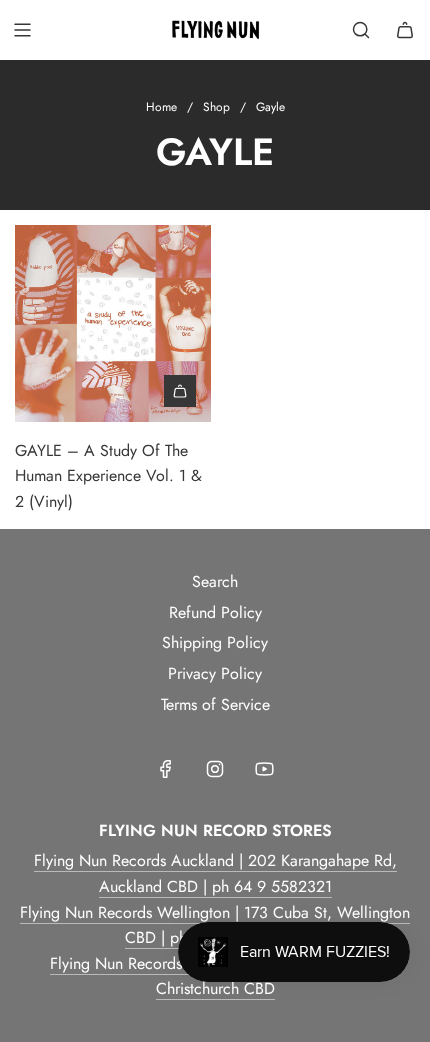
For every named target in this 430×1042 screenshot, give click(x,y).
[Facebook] (166, 769)
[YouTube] (264, 769)
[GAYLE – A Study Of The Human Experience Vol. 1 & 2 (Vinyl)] (113, 323)
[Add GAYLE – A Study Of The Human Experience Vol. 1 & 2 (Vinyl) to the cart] (180, 391)
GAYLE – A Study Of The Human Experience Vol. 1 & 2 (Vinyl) (108, 476)
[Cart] (405, 30)
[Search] (361, 30)
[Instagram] (215, 769)
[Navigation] (22, 30)
